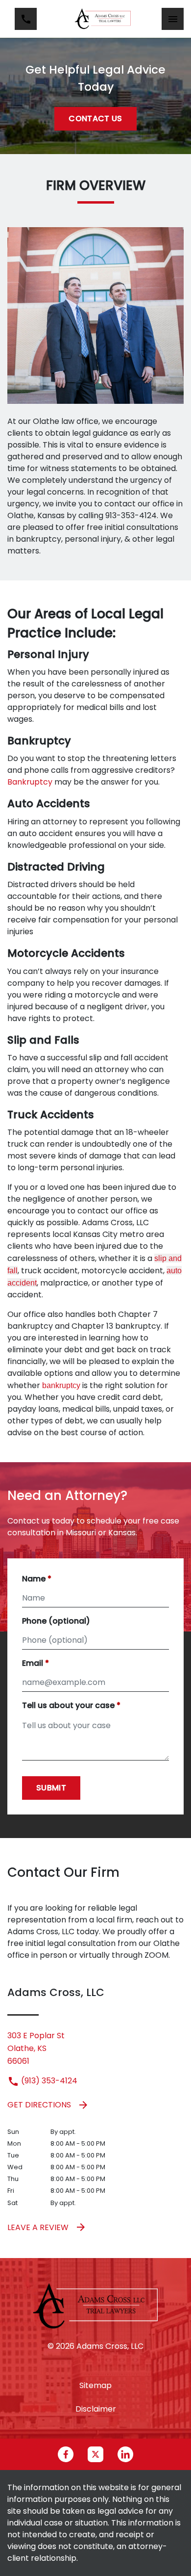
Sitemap (95, 2385)
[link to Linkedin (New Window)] (125, 2454)
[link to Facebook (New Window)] (66, 2454)
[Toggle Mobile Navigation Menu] (173, 19)
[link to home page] (103, 19)
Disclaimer (96, 2409)
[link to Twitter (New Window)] (95, 2454)
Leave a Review (38, 2227)
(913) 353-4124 (48, 2081)
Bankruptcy (30, 782)
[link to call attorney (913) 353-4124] (26, 19)
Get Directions (39, 2105)
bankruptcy (61, 1385)
